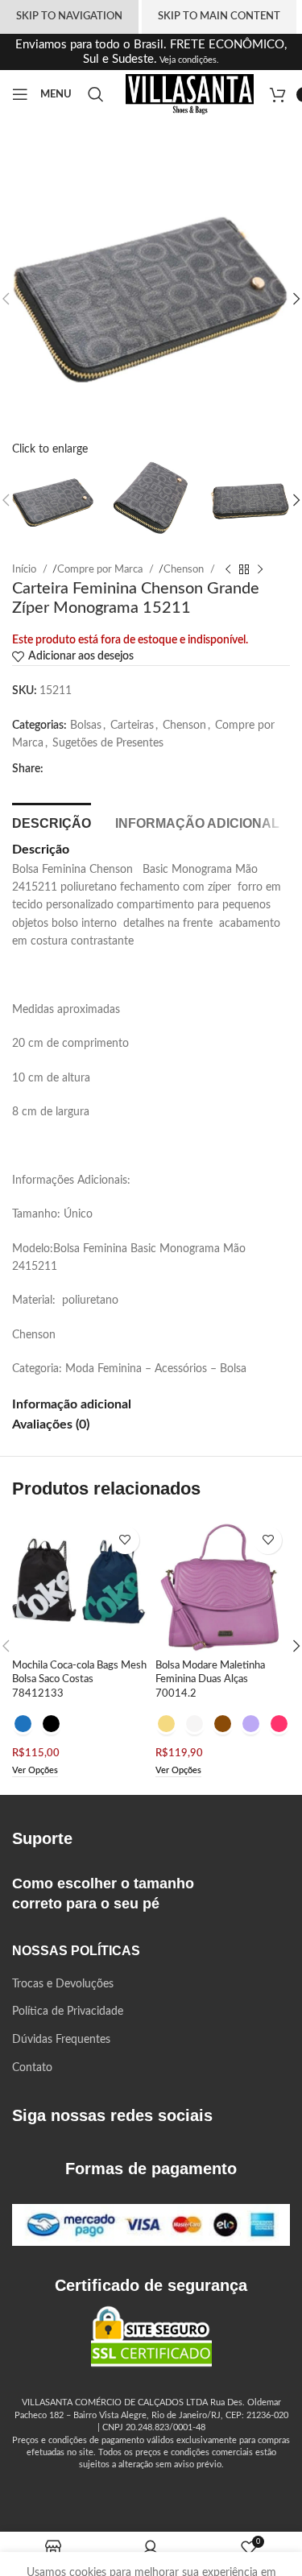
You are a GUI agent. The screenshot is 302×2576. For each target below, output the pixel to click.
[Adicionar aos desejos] (125, 1540)
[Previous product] (228, 569)
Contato (32, 2068)
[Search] (99, 94)
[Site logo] (190, 94)
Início (25, 569)
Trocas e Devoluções (63, 1984)
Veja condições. (188, 60)
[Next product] (260, 569)
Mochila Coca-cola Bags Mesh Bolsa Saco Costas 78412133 (79, 1679)
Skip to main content (219, 17)
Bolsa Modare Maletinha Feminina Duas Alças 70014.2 (210, 1679)
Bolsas (86, 726)
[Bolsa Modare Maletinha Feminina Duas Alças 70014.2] (223, 1586)
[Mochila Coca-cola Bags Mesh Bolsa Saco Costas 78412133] (80, 1586)
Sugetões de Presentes (108, 743)
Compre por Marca (101, 569)
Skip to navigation (69, 17)
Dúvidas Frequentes (61, 2040)
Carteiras (132, 726)
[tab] (52, 821)
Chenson (185, 569)
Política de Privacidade (68, 2012)
